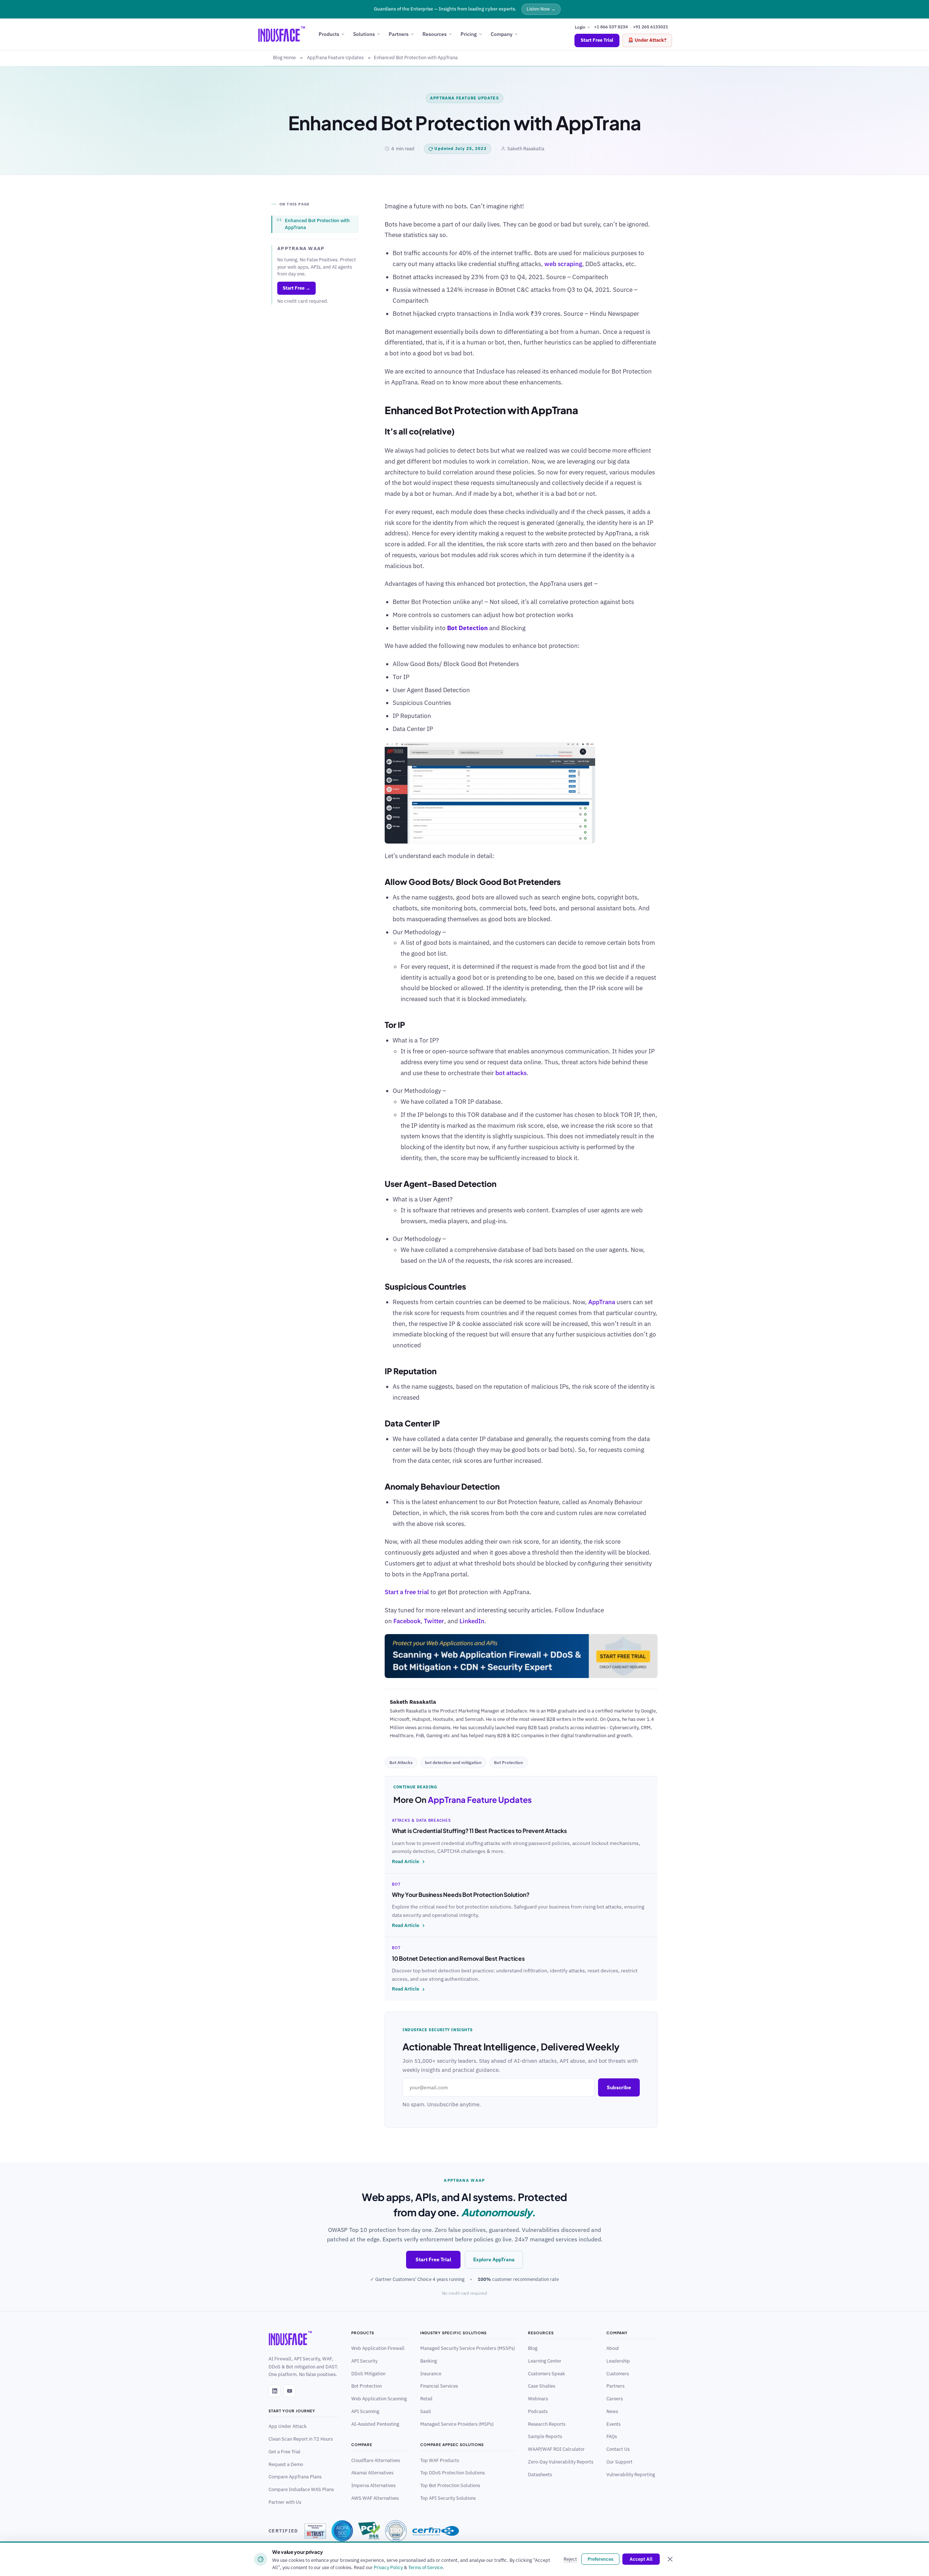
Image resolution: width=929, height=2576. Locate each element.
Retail (426, 2399)
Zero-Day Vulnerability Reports (561, 2462)
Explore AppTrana (494, 2259)
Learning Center (545, 2361)
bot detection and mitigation (453, 1762)
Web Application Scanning (379, 2399)
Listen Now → (541, 9)
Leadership (618, 2361)
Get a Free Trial (285, 2452)
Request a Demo (286, 2464)
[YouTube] (290, 2391)
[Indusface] (282, 34)
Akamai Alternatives (372, 2473)
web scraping (563, 264)
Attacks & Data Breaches (421, 1820)
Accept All (641, 2559)
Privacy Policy (388, 2567)
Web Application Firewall (378, 2348)
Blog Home (284, 58)
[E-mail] (389, 1761)
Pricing (469, 34)
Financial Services (439, 2386)
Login (581, 27)
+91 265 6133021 (650, 27)
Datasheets (540, 2474)
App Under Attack (288, 2426)
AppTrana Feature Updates (335, 58)
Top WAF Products (440, 2460)
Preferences (600, 2559)
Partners (399, 34)
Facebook (407, 1621)
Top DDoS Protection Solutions (453, 2473)
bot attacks (511, 1073)
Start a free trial (407, 1592)
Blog (533, 2348)
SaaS (426, 2411)
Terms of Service (425, 2567)
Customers (618, 2373)
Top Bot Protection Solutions (450, 2485)
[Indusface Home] (292, 2338)
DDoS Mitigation (368, 2373)
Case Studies (542, 2386)
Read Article (406, 1861)
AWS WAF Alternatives (375, 2498)
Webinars (538, 2399)
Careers (615, 2399)
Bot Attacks (401, 1762)
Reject (570, 2559)
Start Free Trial (597, 40)
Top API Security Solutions (448, 2498)
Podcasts (538, 2411)
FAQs (612, 2436)
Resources (435, 34)
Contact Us (618, 2449)
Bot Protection (508, 1762)
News (612, 2411)
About (613, 2348)
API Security (364, 2361)
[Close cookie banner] (670, 2559)
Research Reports (547, 2424)
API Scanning (365, 2411)
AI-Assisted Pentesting (375, 2424)
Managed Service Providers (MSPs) (457, 2424)
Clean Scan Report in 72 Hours (301, 2439)
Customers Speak (547, 2373)
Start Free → (296, 288)
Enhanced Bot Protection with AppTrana (317, 224)
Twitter (434, 1621)
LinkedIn (472, 1621)
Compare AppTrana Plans (295, 2477)
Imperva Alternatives (373, 2485)
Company (502, 34)
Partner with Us (285, 2502)
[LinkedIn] (275, 2391)
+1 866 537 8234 (611, 27)
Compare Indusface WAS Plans (301, 2489)
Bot (396, 1884)
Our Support (619, 2462)
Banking (429, 2361)
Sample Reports (545, 2436)
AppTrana (602, 1302)
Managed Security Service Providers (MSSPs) (468, 2348)
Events (613, 2424)
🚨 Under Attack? (647, 40)
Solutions (364, 34)
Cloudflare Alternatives (376, 2460)
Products (329, 34)
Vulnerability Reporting (631, 2474)
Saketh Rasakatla (526, 149)
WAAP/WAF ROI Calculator (556, 2449)
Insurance (431, 2373)
